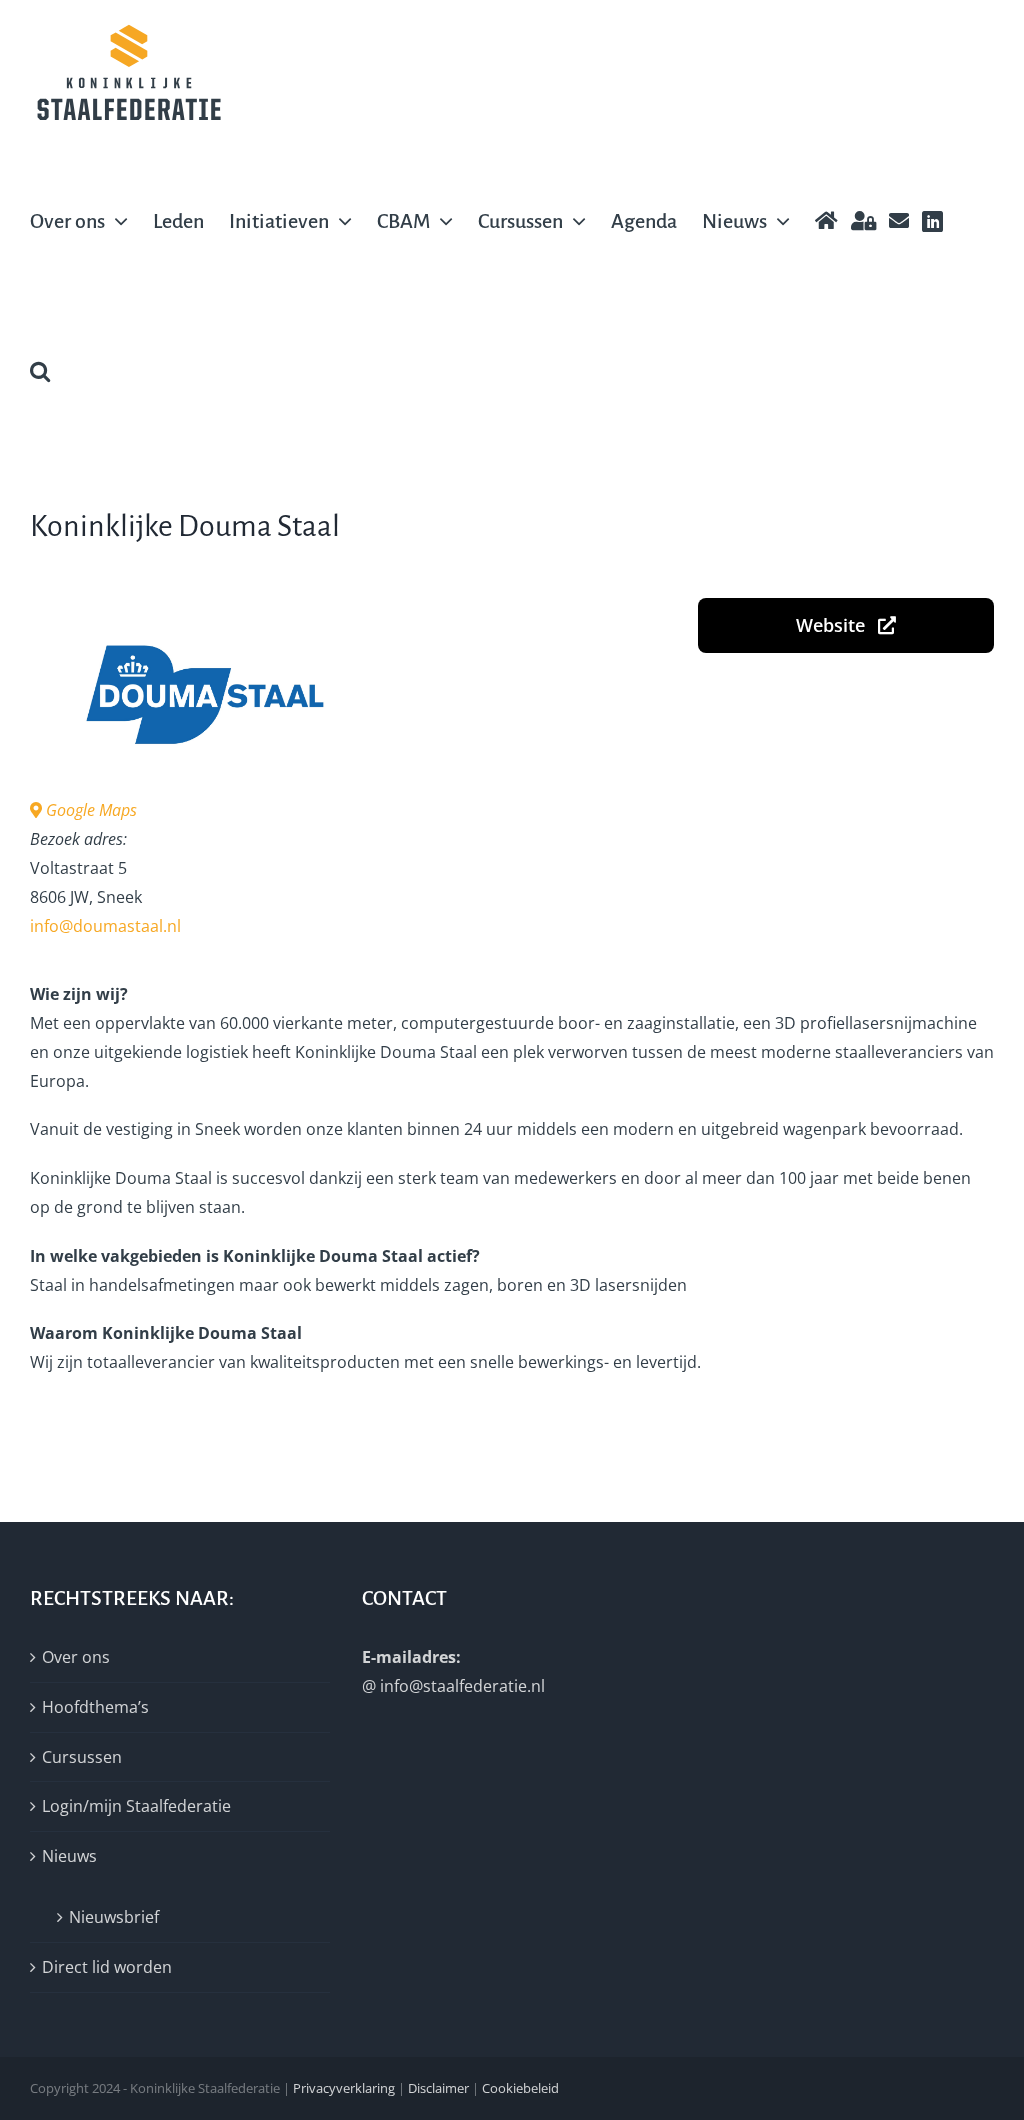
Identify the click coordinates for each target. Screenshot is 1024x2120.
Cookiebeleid (520, 2088)
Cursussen (82, 1757)
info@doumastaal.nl (105, 926)
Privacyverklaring (344, 2088)
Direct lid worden (107, 1967)
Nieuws (69, 1856)
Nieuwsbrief (114, 1917)
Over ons (76, 1657)
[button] (40, 371)
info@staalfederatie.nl (462, 1686)
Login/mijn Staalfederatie (136, 1806)
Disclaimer (438, 2088)
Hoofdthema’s (95, 1707)
